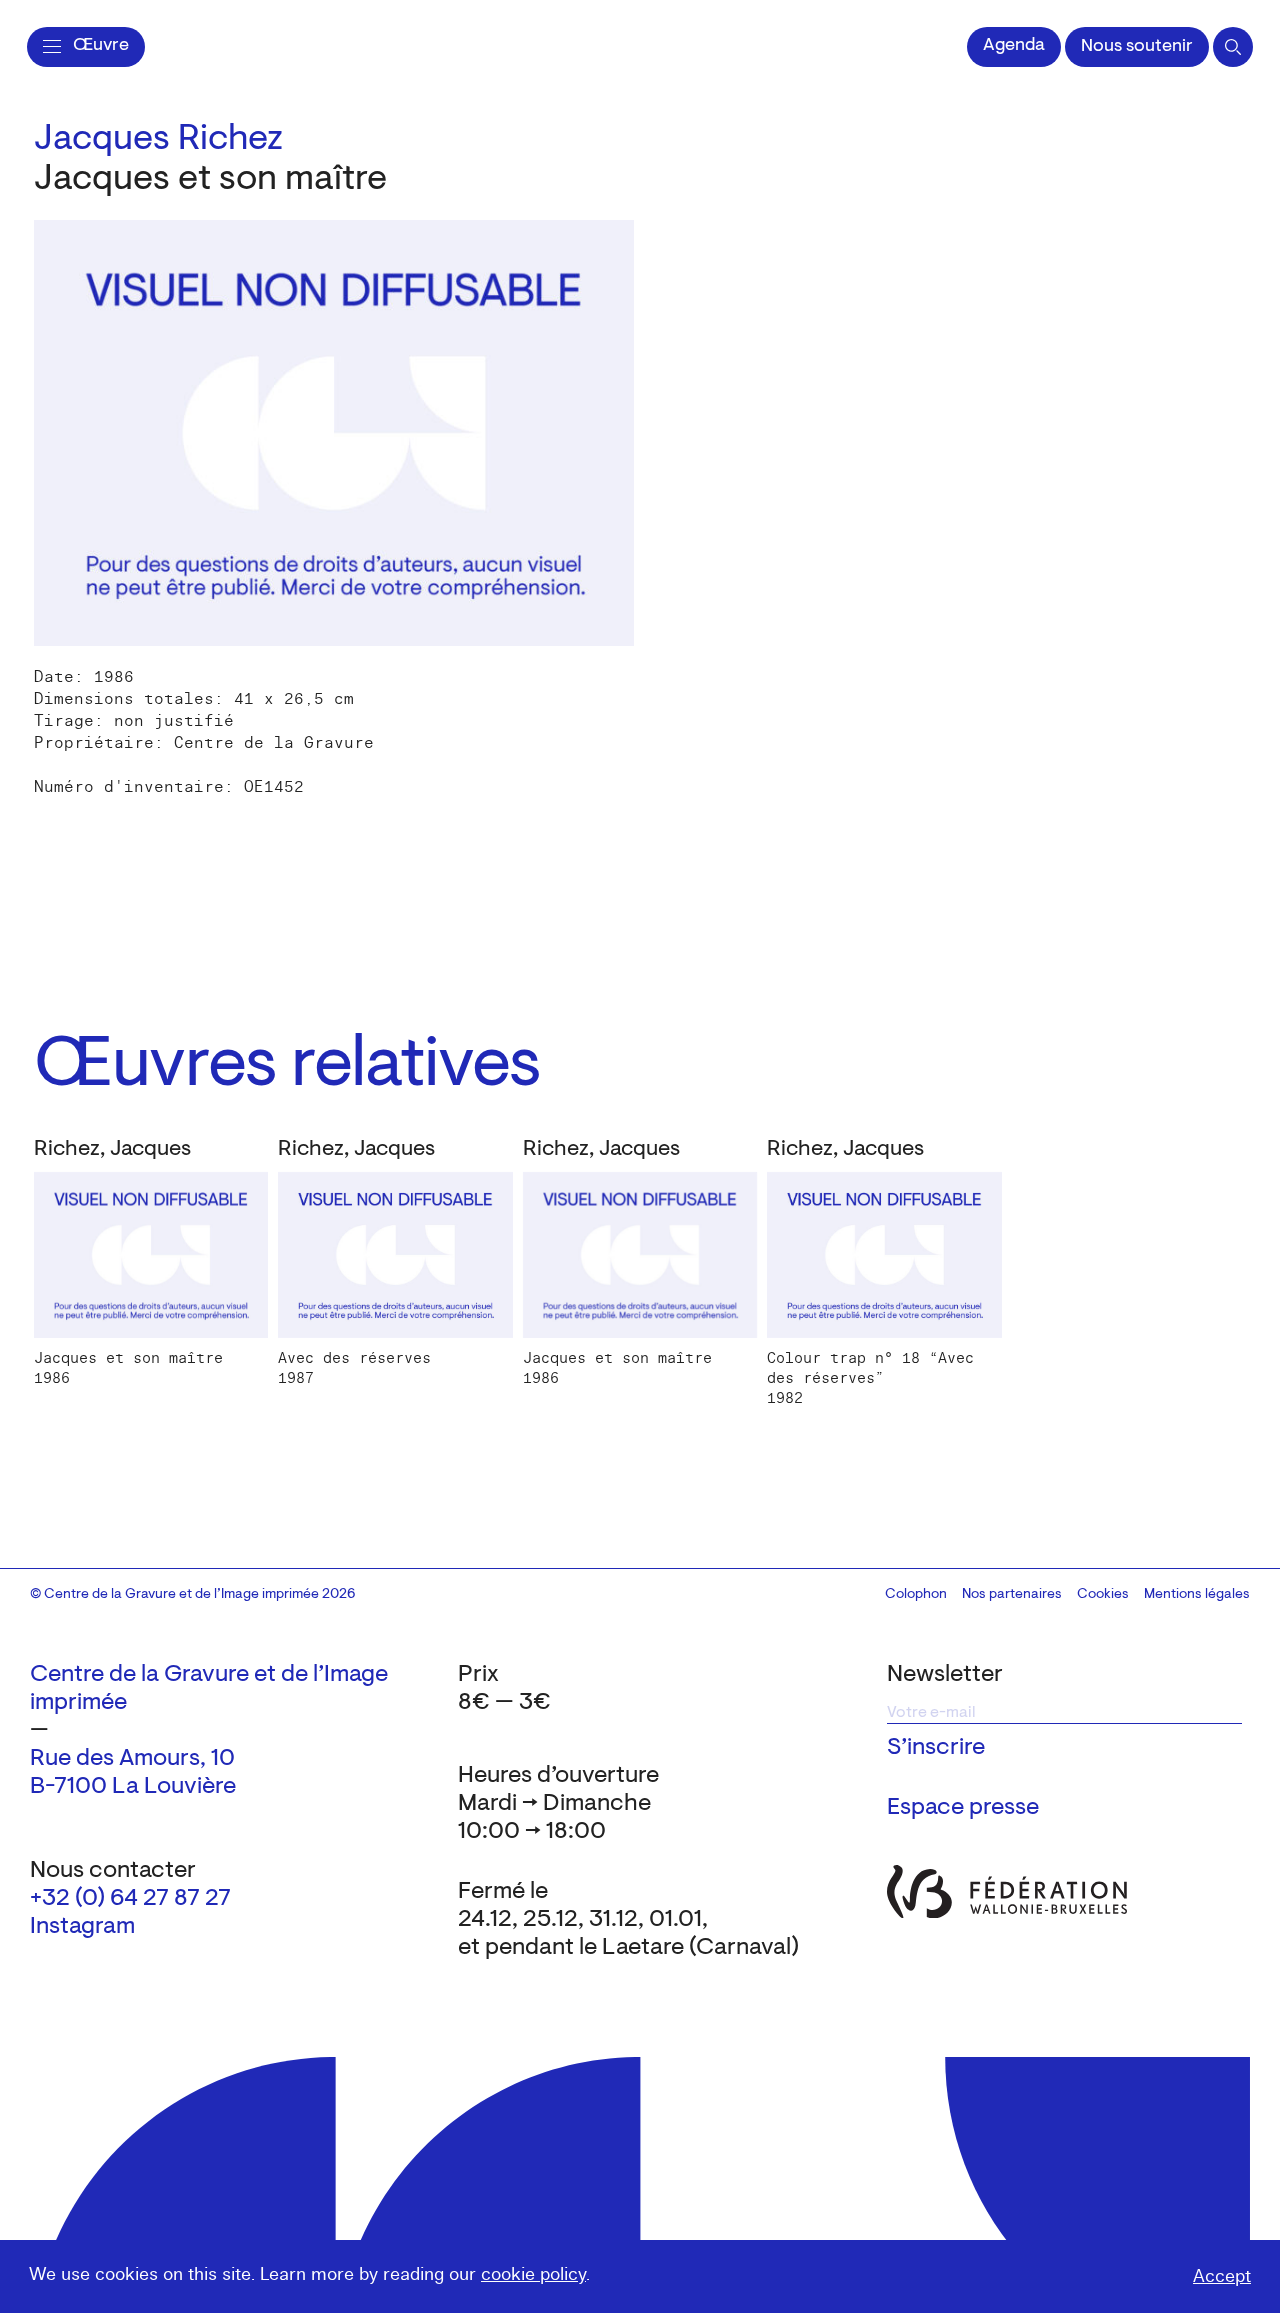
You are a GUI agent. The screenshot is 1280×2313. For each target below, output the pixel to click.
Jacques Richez (158, 140)
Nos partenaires (1012, 1595)
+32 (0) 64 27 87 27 (130, 1899)
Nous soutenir (1137, 47)
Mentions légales (1197, 1595)
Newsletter (945, 1675)
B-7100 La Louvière (133, 1787)
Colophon (916, 1595)
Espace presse (963, 1808)
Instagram (82, 1927)
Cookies (1103, 1595)
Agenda (1014, 46)
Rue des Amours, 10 (132, 1759)
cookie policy (533, 2274)
